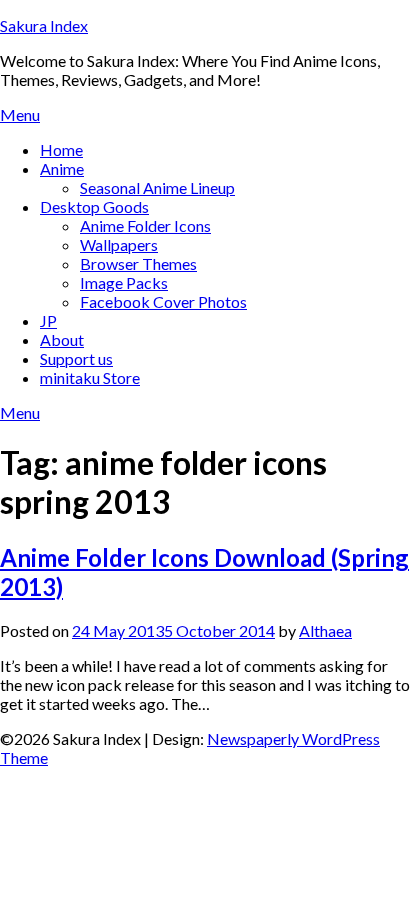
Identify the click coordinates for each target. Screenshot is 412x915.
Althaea (325, 630)
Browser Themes (138, 263)
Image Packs (124, 282)
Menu (20, 114)
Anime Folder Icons (145, 225)
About (62, 339)
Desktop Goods (94, 206)
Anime (62, 168)
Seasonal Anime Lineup (157, 187)
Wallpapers (119, 244)
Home (61, 149)
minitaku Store (90, 377)
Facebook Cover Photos (163, 301)
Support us (76, 358)
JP (48, 320)
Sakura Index (44, 25)
